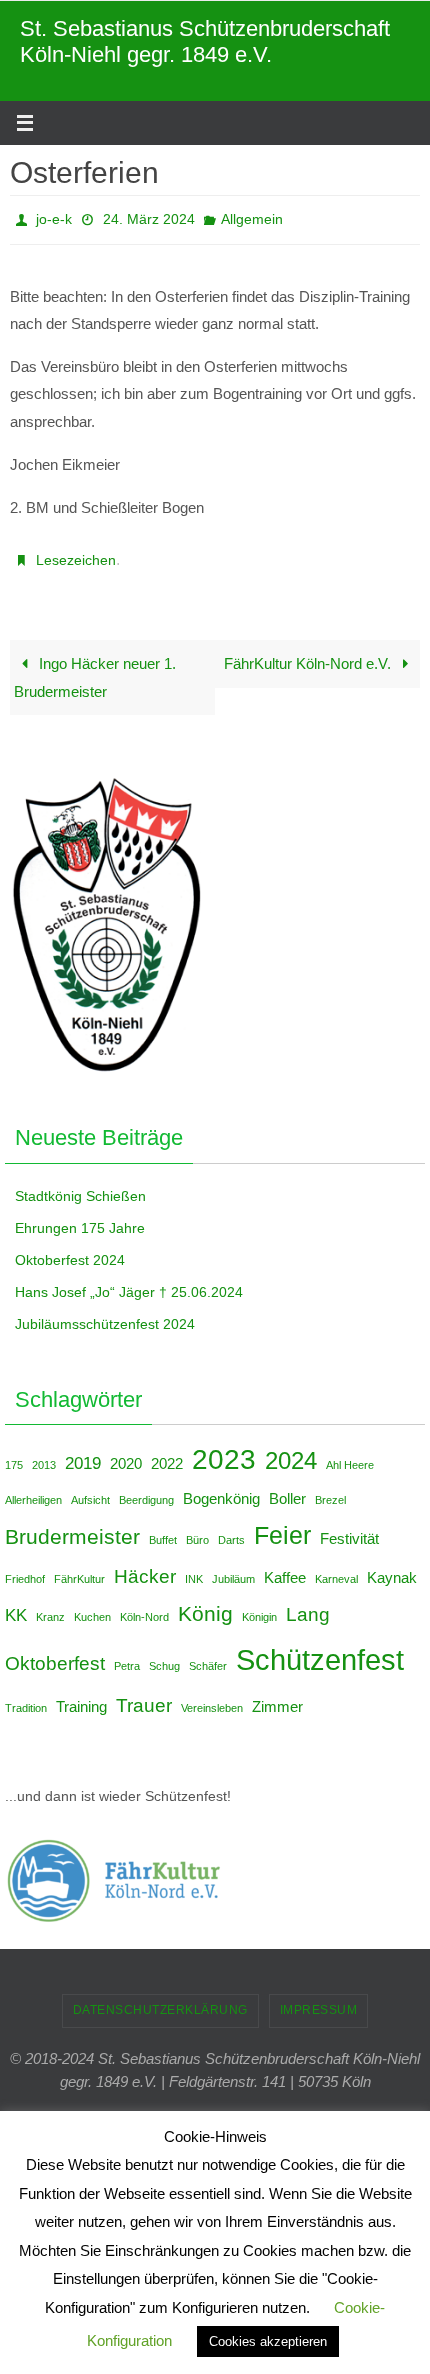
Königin (259, 1606)
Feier (282, 1524)
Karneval (336, 1568)
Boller (287, 1488)
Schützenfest (320, 1648)
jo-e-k (54, 217)
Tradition (26, 1697)
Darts (231, 1529)
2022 (167, 1453)
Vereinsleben (212, 1697)
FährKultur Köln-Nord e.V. (309, 652)
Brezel (330, 1489)
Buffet (163, 1529)
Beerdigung (146, 1489)
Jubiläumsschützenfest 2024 (105, 1313)
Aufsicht (90, 1489)
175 (14, 1454)
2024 (291, 1449)
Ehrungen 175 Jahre (80, 1217)
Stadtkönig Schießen (80, 1185)
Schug (164, 1655)
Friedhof (25, 1568)
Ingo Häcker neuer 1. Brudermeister (95, 666)
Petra (127, 1655)
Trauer (144, 1694)
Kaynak (392, 1567)
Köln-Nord (144, 1606)
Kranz (50, 1606)
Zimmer (277, 1696)
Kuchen (92, 1606)
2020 (126, 1453)
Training (81, 1696)
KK (16, 1604)
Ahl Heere (350, 1454)
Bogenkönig (221, 1488)
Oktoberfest (55, 1652)
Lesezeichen (76, 552)
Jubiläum (233, 1568)
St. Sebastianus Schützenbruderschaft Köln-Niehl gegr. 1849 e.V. (205, 41)
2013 (44, 1454)
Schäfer (208, 1655)
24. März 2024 (149, 217)
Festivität (349, 1528)
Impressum (319, 1999)
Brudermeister (72, 1525)
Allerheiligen (33, 1489)
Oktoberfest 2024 (70, 1249)
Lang (308, 1603)
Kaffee (285, 1567)
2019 (83, 1452)
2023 (224, 1448)
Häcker (145, 1565)
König (205, 1602)
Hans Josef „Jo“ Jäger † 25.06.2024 (129, 1281)
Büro (197, 1529)
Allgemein (252, 217)
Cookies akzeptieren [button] (268, 2341)
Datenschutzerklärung (160, 1999)
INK (194, 1568)
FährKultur (79, 1568)
